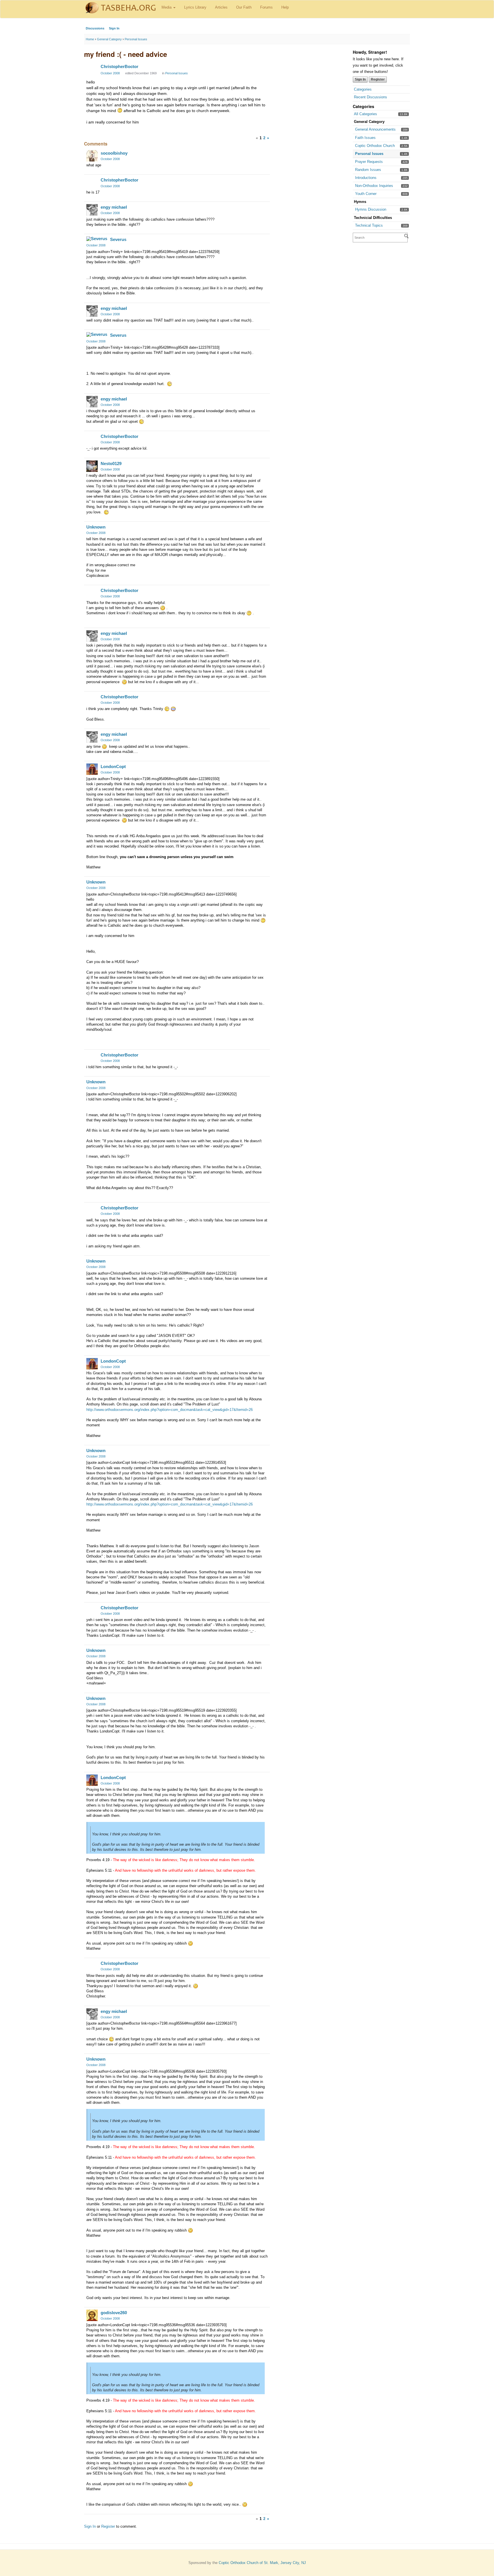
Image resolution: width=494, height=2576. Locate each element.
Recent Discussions (370, 97)
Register (378, 79)
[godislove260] (92, 2315)
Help (285, 7)
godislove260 (114, 2313)
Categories (363, 89)
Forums (266, 7)
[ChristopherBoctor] (92, 69)
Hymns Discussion (371, 209)
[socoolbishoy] (92, 156)
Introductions (366, 178)
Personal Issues (369, 154)
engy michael (114, 207)
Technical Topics (369, 225)
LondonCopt (113, 766)
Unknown (96, 527)
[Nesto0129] (92, 466)
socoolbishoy (114, 153)
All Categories (365, 114)
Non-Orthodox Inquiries (374, 186)
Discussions (95, 28)
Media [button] (167, 7)
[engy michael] (92, 210)
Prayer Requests (369, 162)
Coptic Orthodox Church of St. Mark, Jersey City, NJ (262, 2563)
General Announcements (375, 129)
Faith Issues (365, 138)
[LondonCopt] (92, 769)
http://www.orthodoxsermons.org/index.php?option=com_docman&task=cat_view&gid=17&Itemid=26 (170, 1410)
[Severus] (97, 239)
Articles (221, 7)
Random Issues (368, 170)
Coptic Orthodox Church (375, 146)
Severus (118, 239)
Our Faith (244, 7)
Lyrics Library (195, 7)
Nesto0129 (111, 463)
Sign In (114, 28)
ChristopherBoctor (119, 66)
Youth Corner (366, 194)
